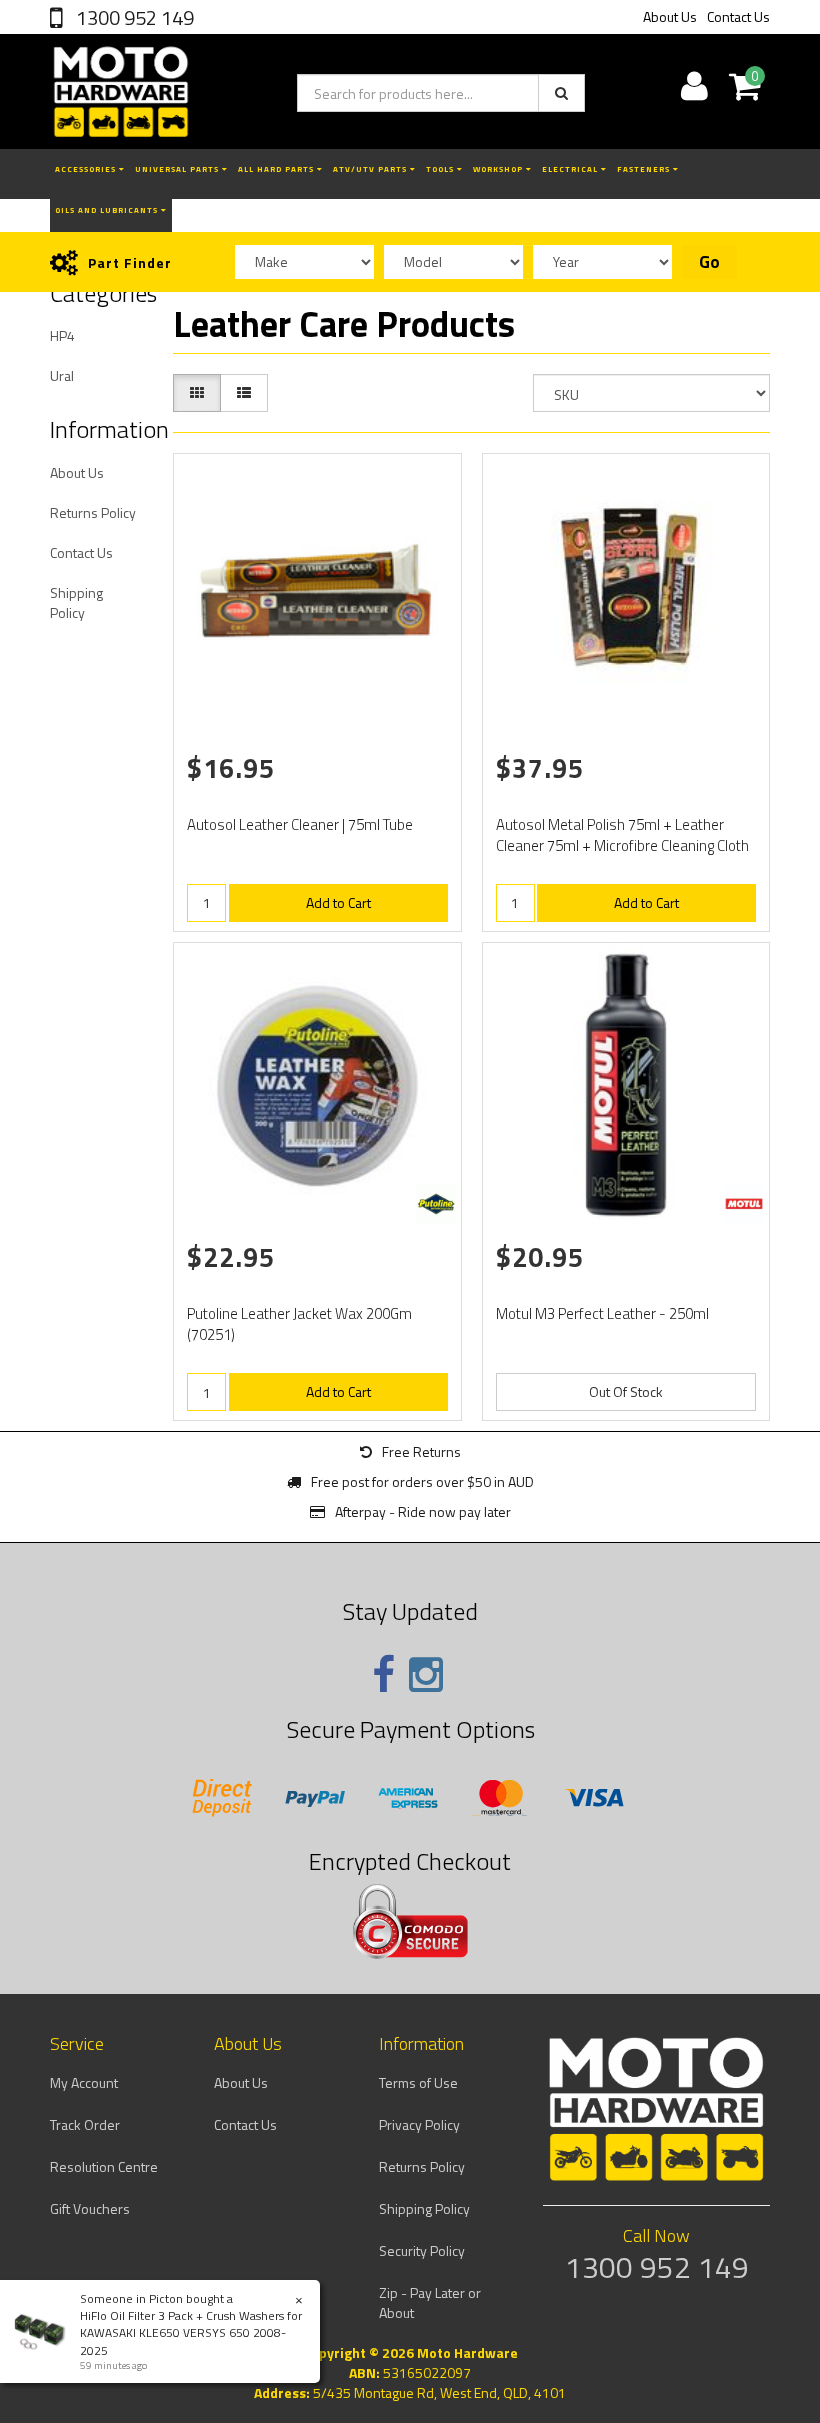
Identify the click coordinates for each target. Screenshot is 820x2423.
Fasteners (645, 169)
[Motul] (744, 1204)
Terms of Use (418, 2082)
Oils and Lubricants (108, 210)
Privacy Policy (419, 2124)
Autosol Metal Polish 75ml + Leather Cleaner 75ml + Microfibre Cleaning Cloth (622, 835)
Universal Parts (178, 169)
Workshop (499, 169)
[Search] (561, 93)
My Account (84, 2082)
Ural (62, 375)
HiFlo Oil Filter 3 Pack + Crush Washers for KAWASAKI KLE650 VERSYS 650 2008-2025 (191, 2332)
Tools (441, 169)
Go (709, 262)
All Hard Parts (277, 169)
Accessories (87, 169)
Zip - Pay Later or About (430, 2302)
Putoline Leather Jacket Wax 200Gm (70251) (299, 1324)
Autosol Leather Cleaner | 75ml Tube (300, 824)
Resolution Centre (104, 2166)
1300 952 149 (133, 17)
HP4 (62, 335)
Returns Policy (93, 512)
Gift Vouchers (90, 2208)
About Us (670, 16)
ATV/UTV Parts (371, 169)
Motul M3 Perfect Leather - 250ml (602, 1313)
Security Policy (422, 2250)
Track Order (85, 2124)
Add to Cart (338, 902)
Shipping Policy (76, 602)
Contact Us (738, 16)
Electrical (571, 169)
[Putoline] (436, 1204)
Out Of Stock (626, 1391)
